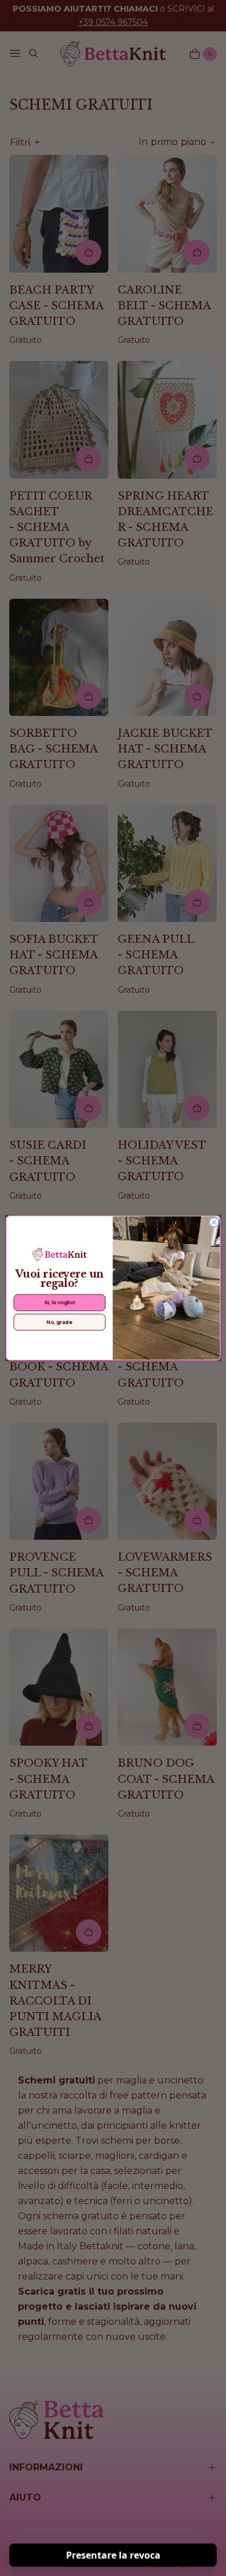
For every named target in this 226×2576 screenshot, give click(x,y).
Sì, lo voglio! (59, 1303)
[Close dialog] (214, 1222)
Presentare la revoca (113, 2555)
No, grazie (59, 1322)
